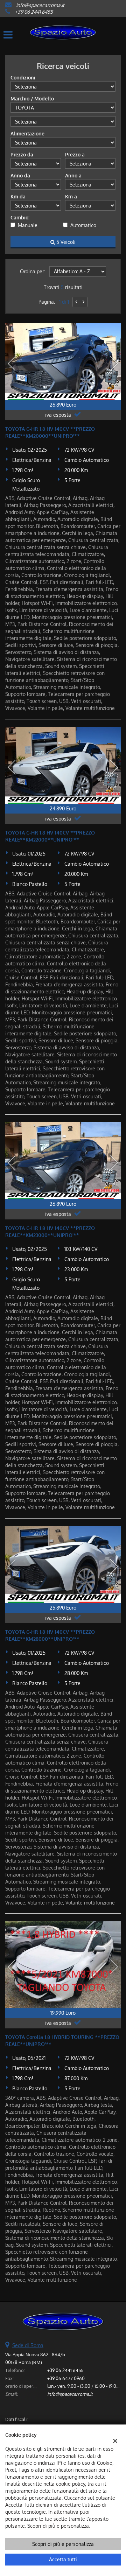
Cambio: (20, 217)
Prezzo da (22, 154)
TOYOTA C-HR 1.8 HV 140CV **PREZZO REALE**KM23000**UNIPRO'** (50, 1231)
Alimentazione (27, 133)
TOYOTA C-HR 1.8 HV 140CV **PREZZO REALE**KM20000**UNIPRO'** (50, 432)
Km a (71, 196)
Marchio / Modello (32, 98)
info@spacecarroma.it (40, 5)
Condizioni (23, 78)
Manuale (28, 225)
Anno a (73, 175)
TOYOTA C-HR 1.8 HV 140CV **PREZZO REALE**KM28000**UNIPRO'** (50, 1635)
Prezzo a (75, 154)
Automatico (83, 225)
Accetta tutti (63, 2559)
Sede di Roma (28, 2345)
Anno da (20, 175)
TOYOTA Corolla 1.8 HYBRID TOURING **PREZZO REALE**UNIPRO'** (62, 2040)
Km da (18, 196)
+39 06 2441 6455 (34, 12)
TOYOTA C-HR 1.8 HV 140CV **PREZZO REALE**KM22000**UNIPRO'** (50, 836)
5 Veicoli (65, 242)
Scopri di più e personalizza (63, 2544)
